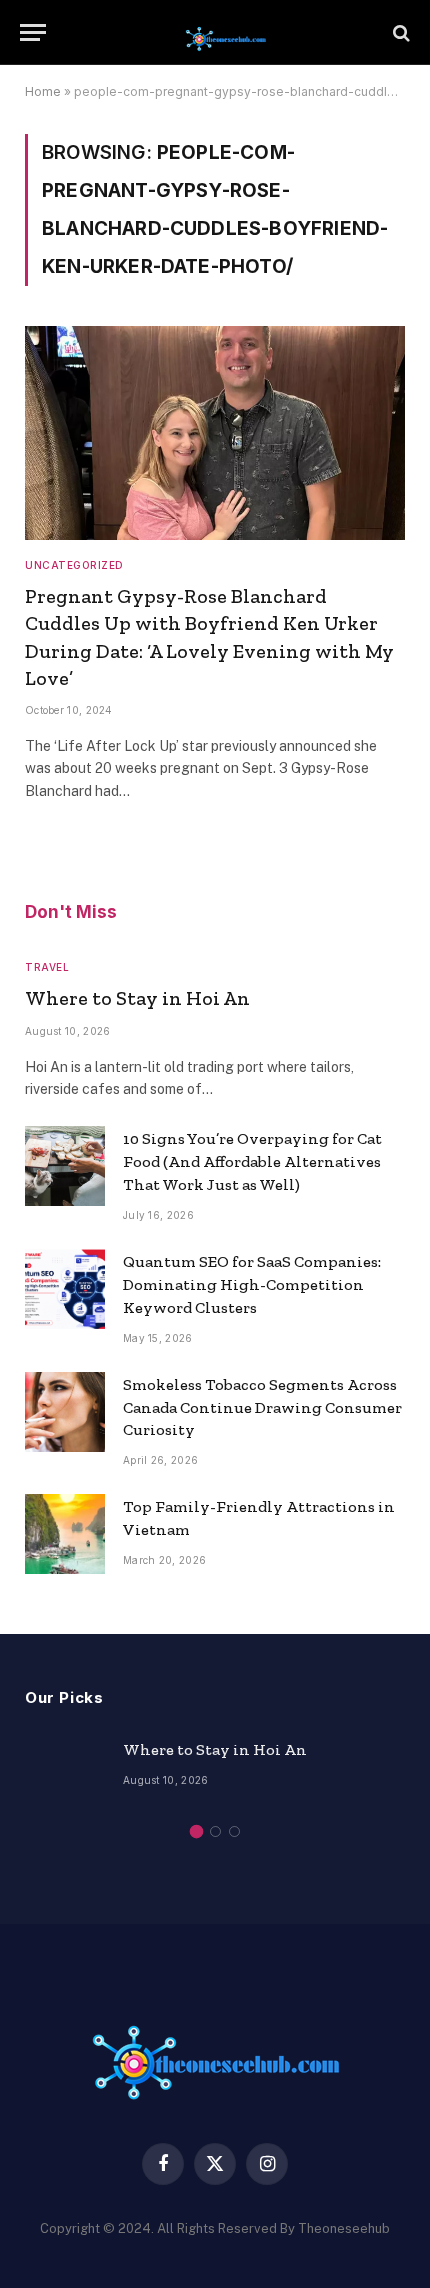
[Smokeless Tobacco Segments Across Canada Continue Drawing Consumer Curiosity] (65, 1412)
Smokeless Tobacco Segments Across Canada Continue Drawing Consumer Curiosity (262, 1407)
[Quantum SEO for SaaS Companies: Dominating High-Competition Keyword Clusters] (65, 1289)
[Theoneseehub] (225, 32)
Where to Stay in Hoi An (137, 998)
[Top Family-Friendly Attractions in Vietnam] (65, 1534)
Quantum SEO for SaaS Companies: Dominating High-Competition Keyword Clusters (252, 1284)
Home (43, 91)
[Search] (399, 32)
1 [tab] (196, 1831)
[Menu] (33, 32)
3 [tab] (234, 1831)
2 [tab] (215, 1831)
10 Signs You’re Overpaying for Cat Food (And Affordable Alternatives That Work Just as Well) (252, 1161)
